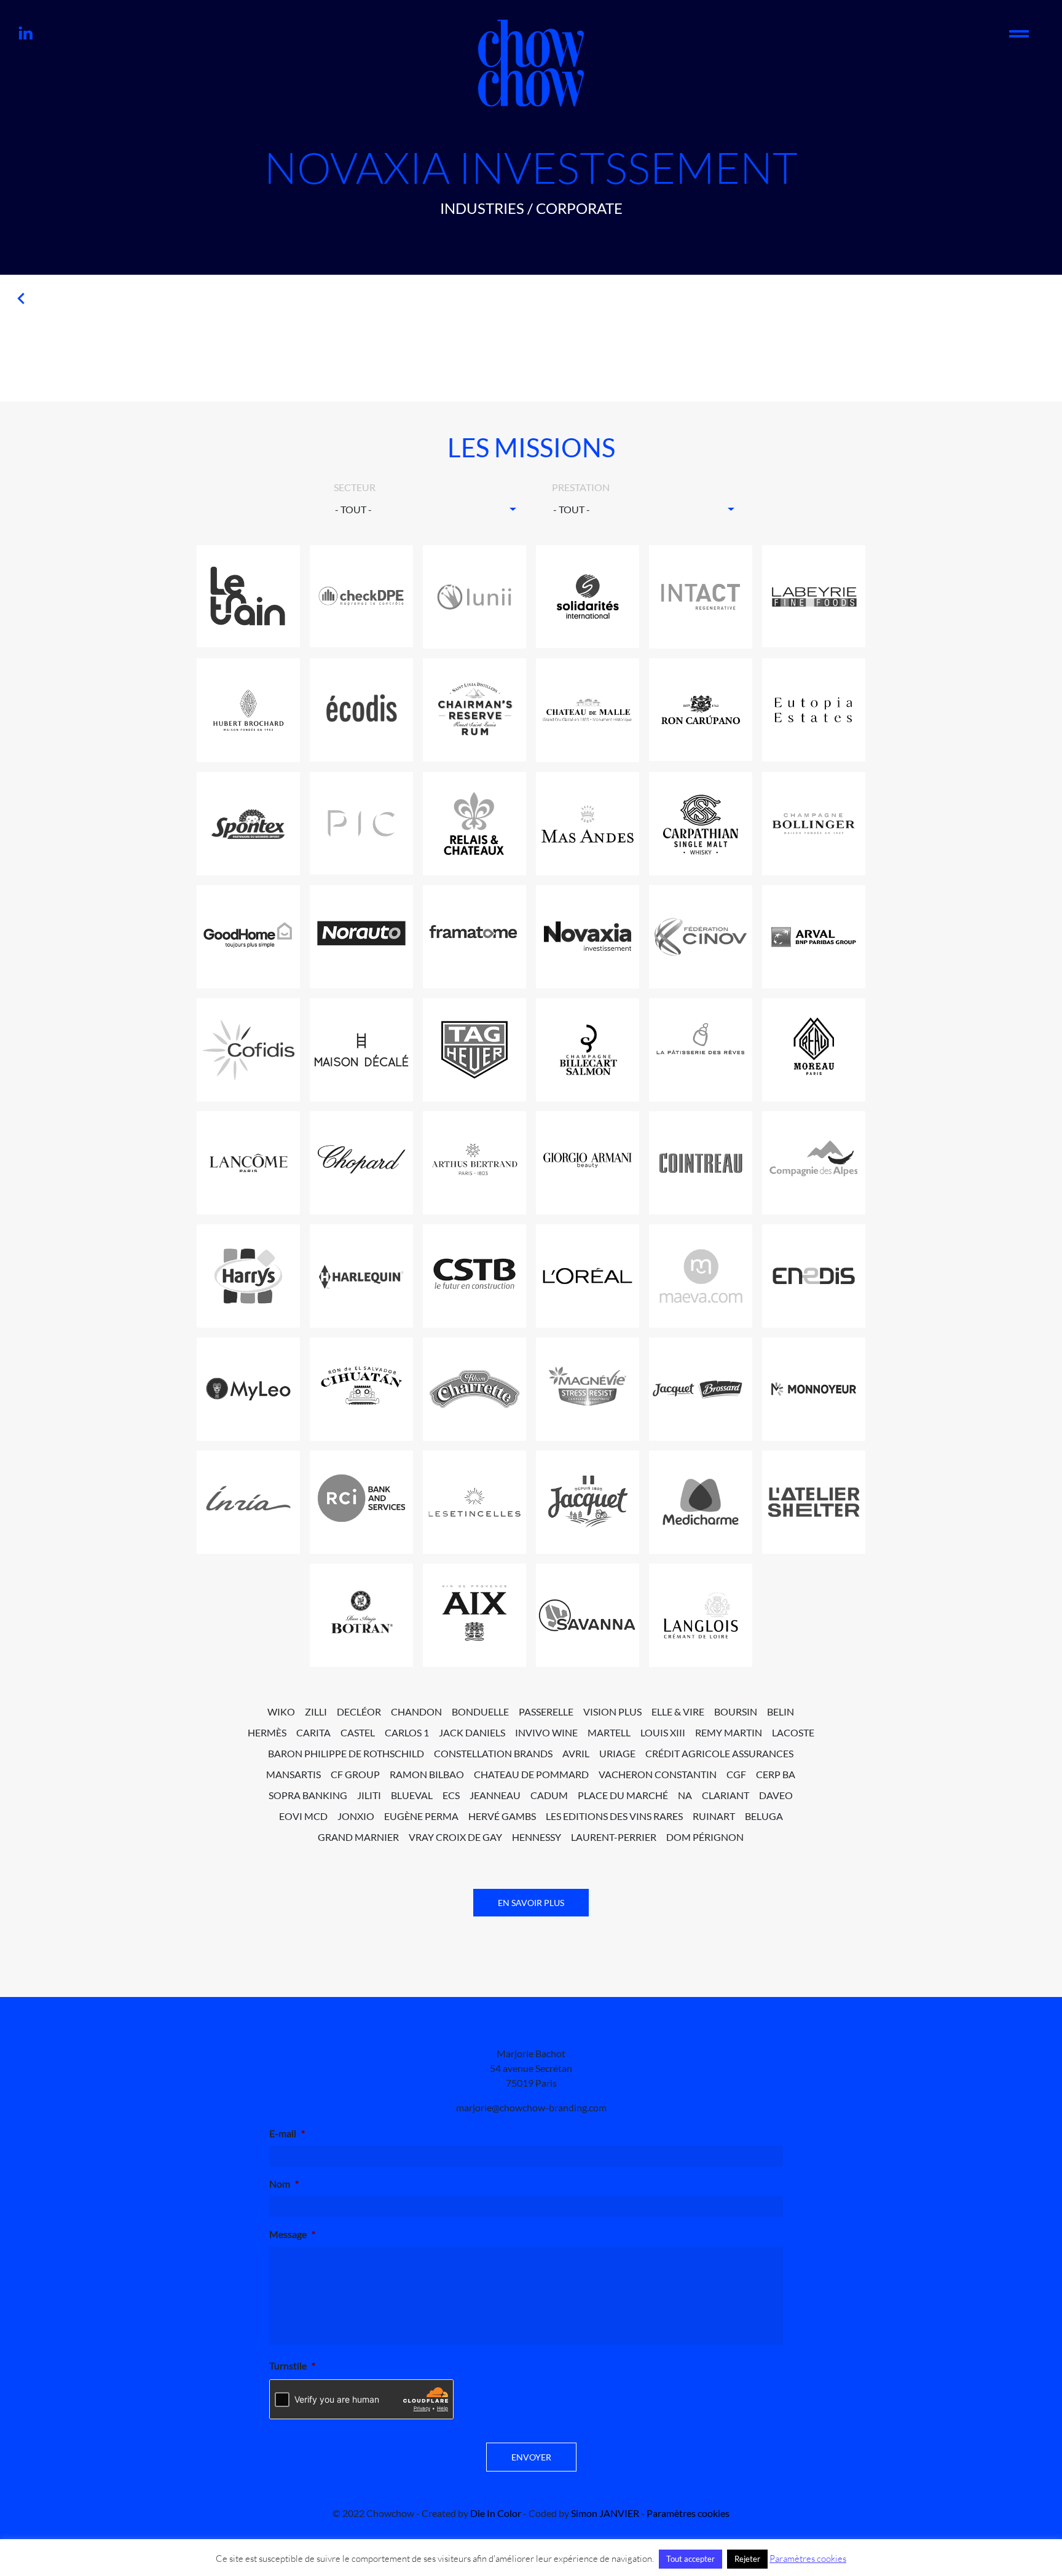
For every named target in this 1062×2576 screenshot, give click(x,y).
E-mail (287, 2133)
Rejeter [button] (747, 2559)
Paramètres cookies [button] (688, 2513)
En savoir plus (531, 1903)
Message (292, 2234)
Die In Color (496, 2513)
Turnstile (292, 2365)
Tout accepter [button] (690, 2559)
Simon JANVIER (605, 2513)
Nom (284, 2184)
